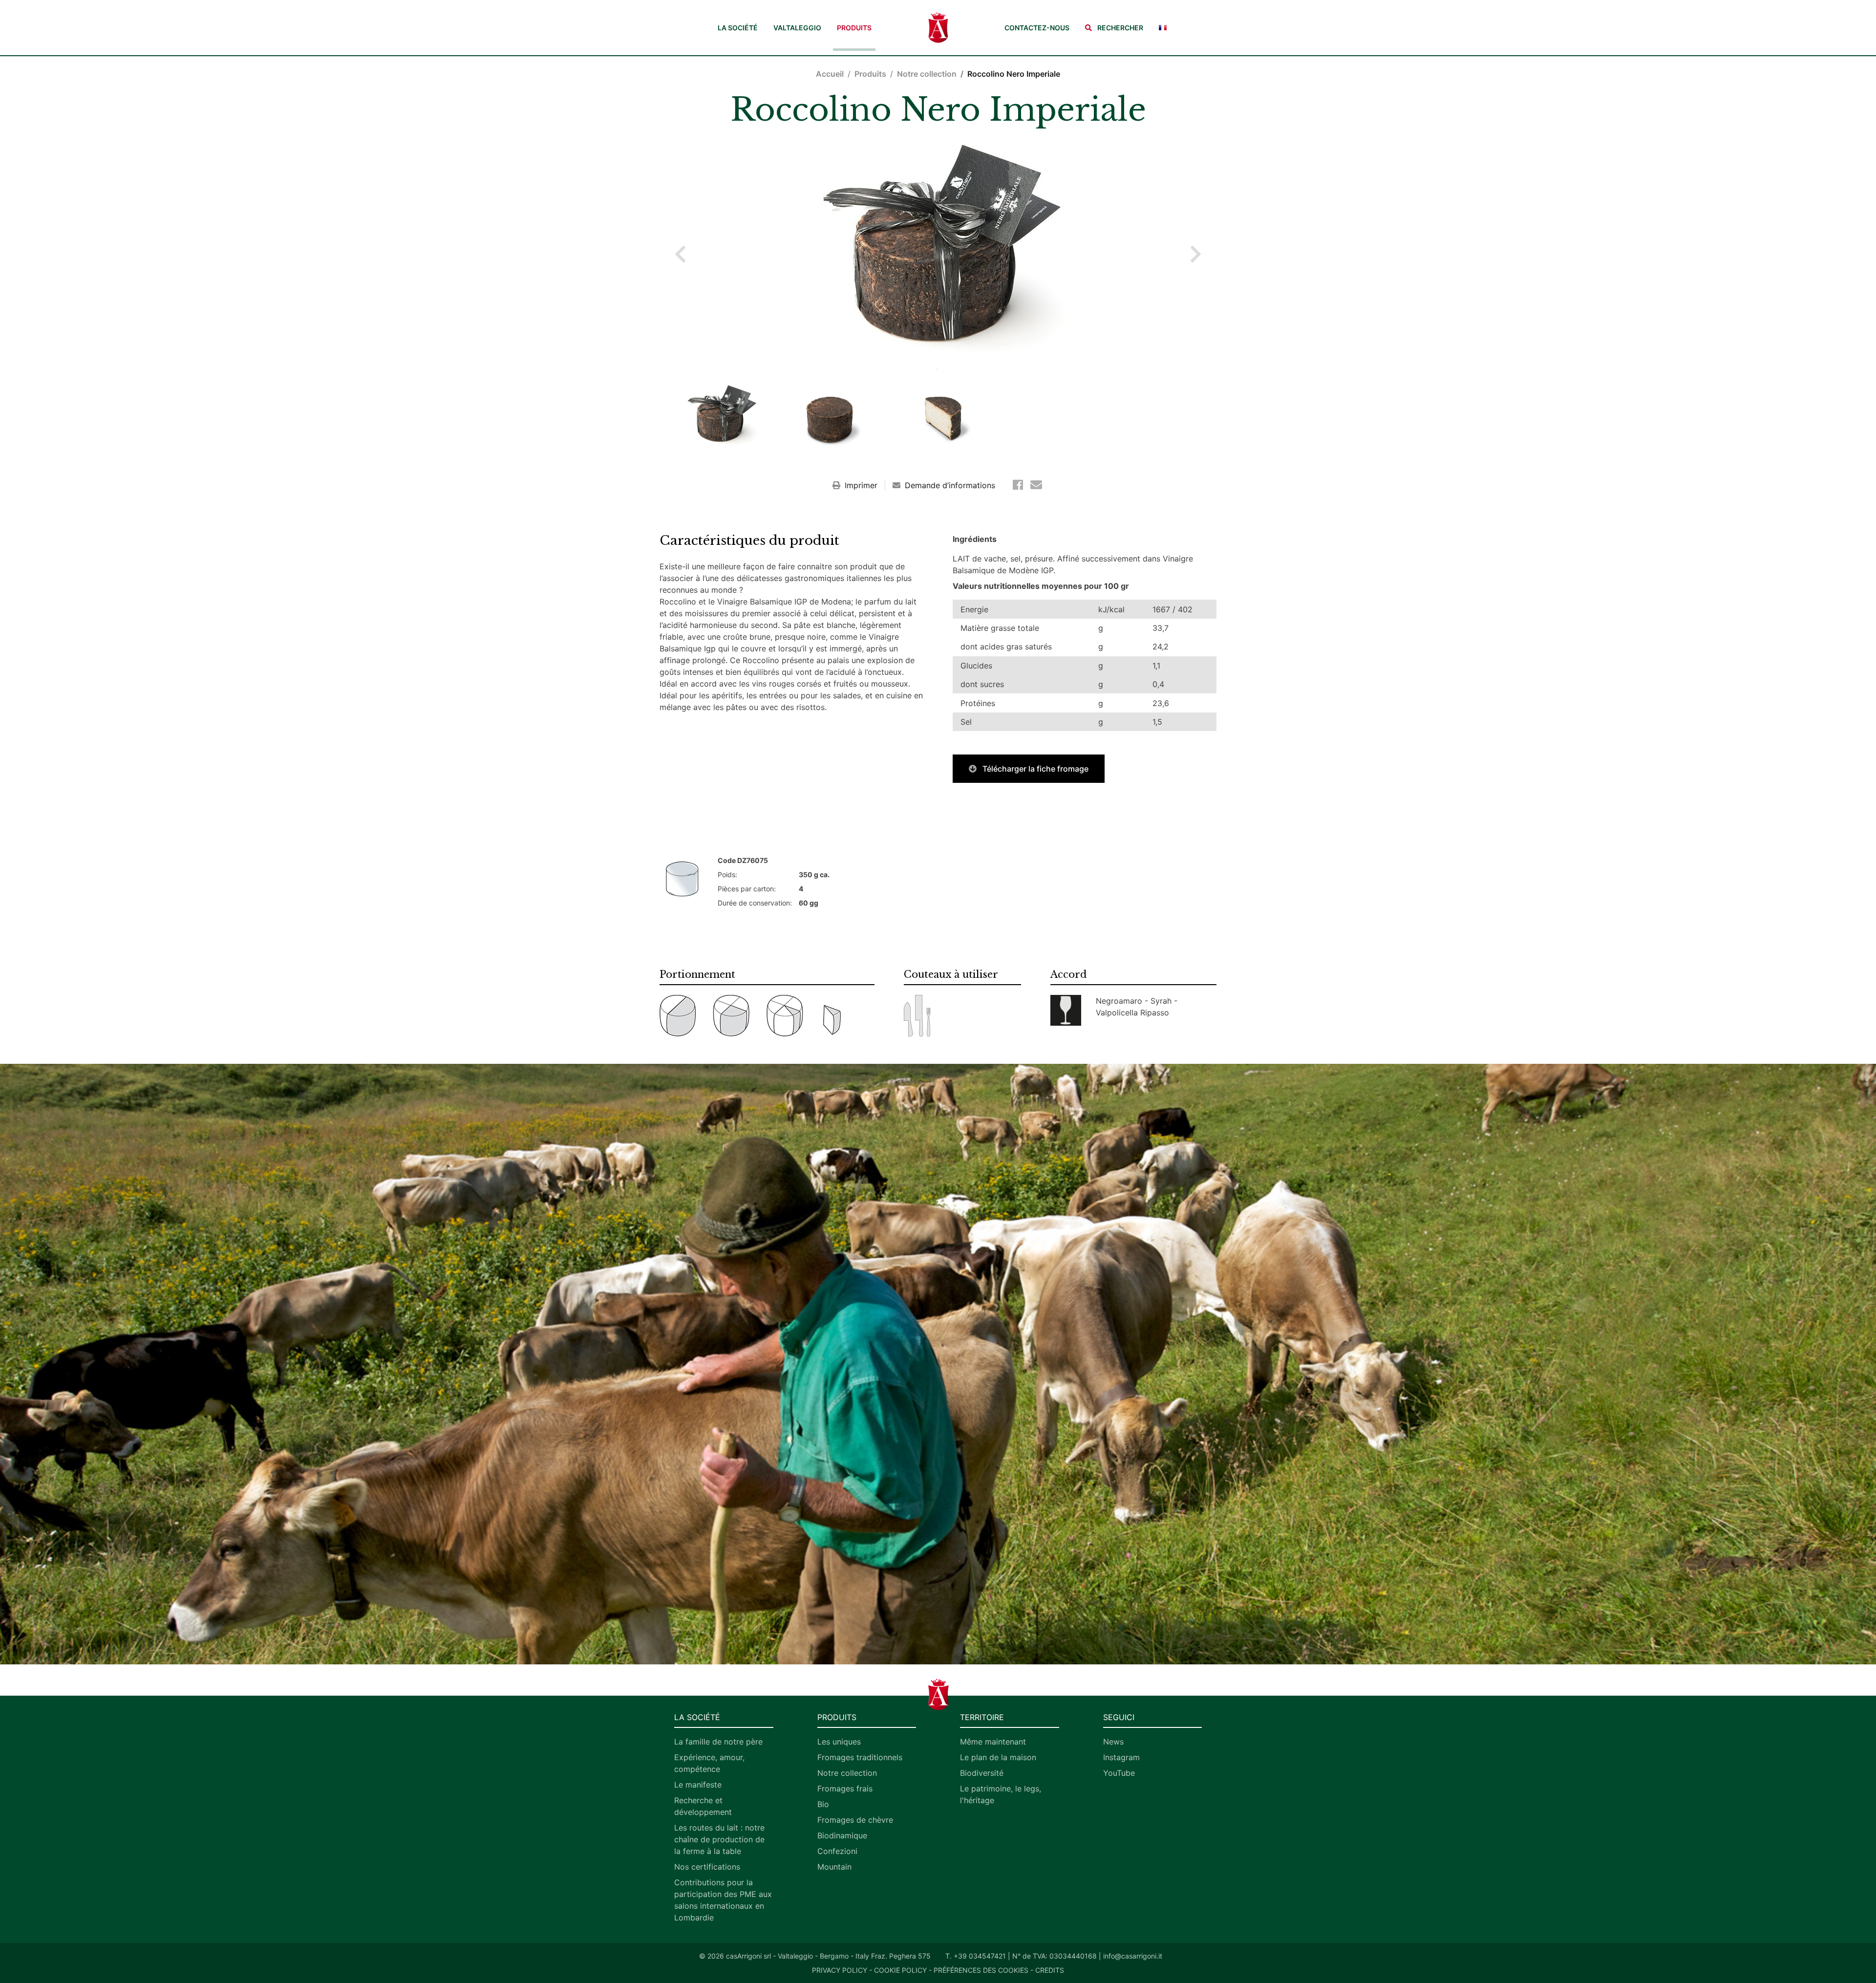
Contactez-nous (1037, 28)
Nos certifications (707, 1867)
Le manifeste (698, 1785)
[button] (1114, 28)
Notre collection (927, 74)
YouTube (1119, 1773)
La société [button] (738, 28)
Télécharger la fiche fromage (1034, 769)
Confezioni (837, 1851)
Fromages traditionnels (860, 1757)
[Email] (1036, 485)
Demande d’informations (949, 485)
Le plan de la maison (998, 1757)
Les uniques (839, 1742)
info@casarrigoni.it (1133, 1956)
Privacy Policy (840, 1970)
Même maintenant (993, 1742)
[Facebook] (1020, 485)
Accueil (830, 74)
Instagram (1121, 1757)
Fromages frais (845, 1789)
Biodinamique (842, 1835)
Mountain (834, 1867)
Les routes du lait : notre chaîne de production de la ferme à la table (719, 1839)
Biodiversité (982, 1773)
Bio (823, 1804)
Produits (854, 28)
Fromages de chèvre (855, 1820)
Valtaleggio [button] (797, 28)
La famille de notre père (718, 1742)
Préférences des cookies (981, 1970)
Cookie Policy (900, 1970)
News (1113, 1742)
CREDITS (1050, 1970)
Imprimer (861, 485)
